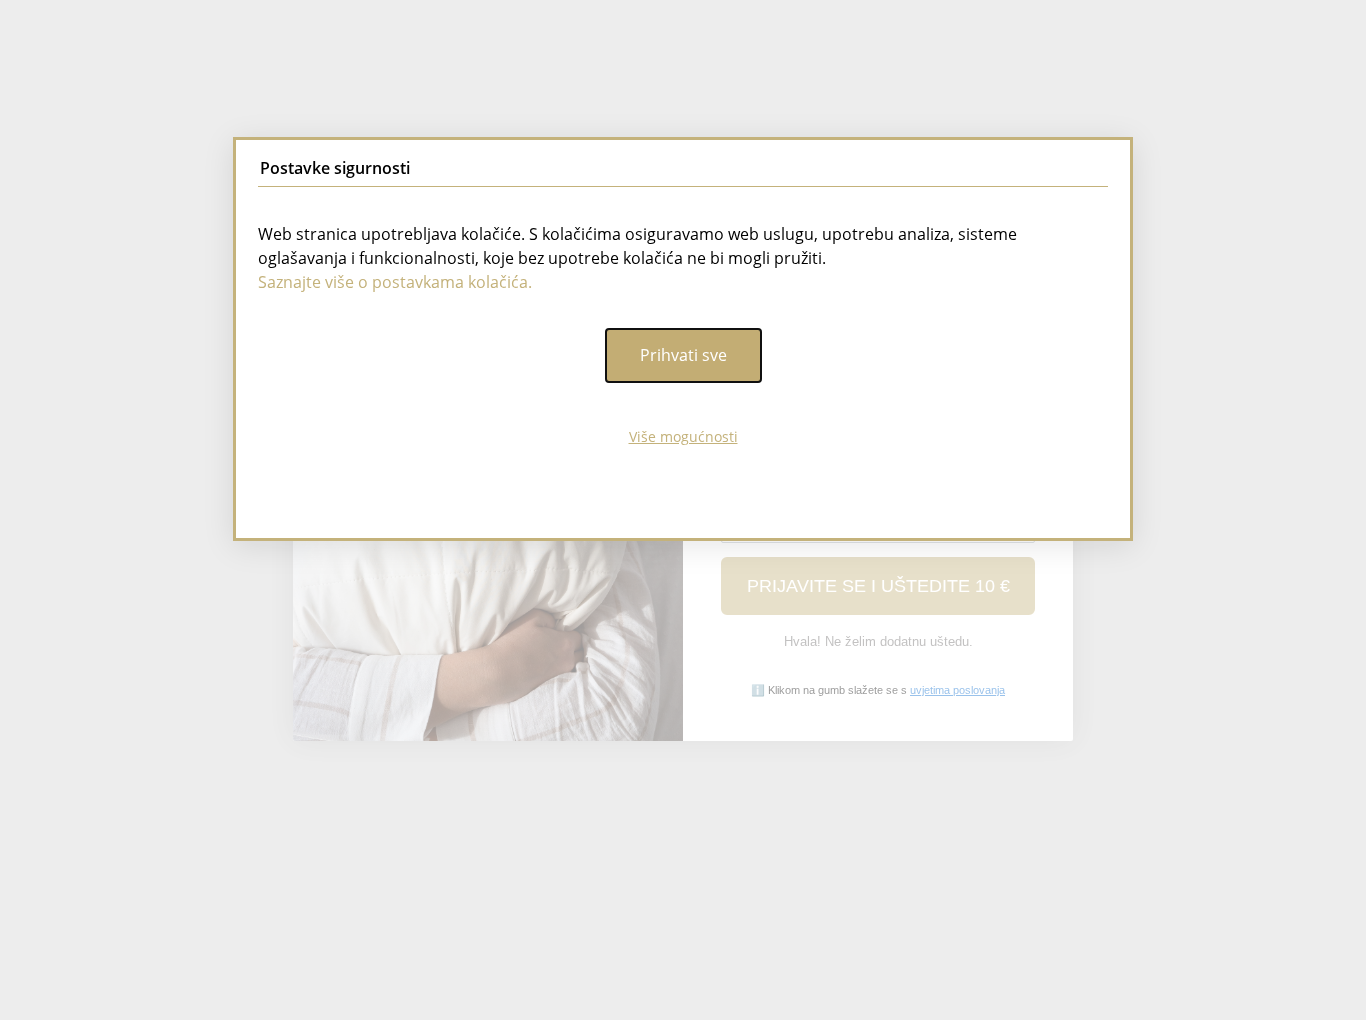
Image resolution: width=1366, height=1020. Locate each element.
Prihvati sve (683, 355)
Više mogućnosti (683, 436)
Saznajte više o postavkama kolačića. (395, 282)
